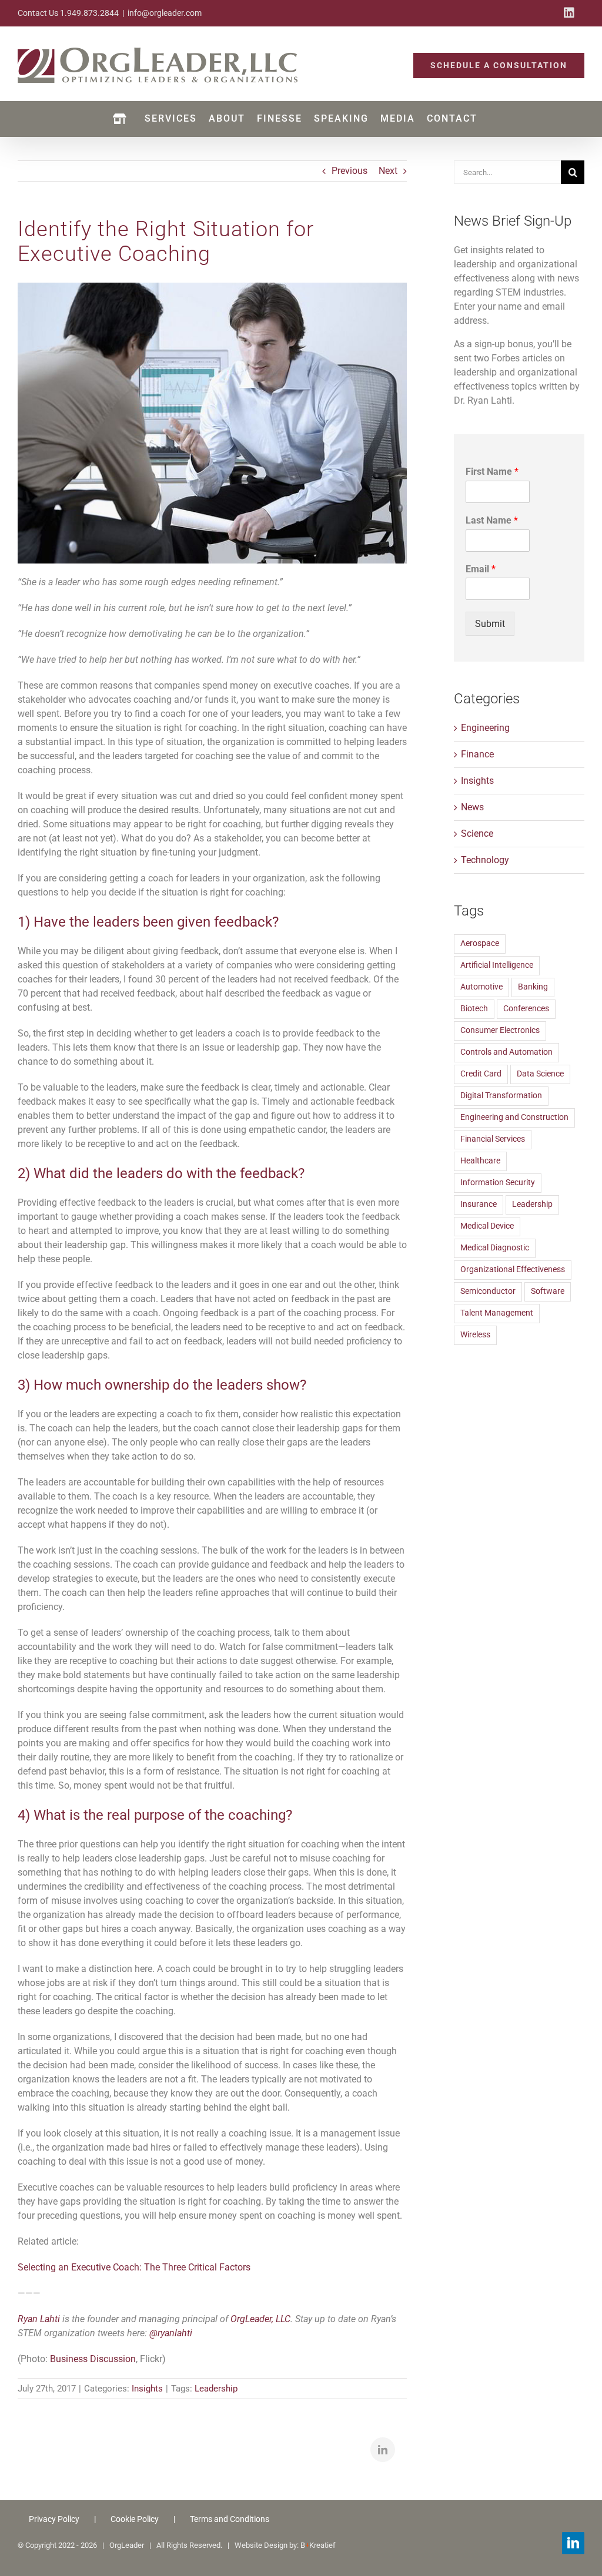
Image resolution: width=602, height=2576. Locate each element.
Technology (485, 860)
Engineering (485, 728)
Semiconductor (488, 1291)
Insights (147, 2389)
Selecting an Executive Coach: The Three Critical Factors (134, 2267)
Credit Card (481, 1074)
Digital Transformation (501, 1096)
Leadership (216, 2389)
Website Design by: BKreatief (285, 2545)
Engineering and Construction (514, 1117)
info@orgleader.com (165, 13)
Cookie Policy (135, 2519)
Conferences (526, 1009)
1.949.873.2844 (89, 13)
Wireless (475, 1335)
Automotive (481, 987)
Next (388, 171)
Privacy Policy (54, 2519)
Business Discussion (93, 2359)
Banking (533, 987)
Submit (490, 624)
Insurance (479, 1204)
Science (477, 833)
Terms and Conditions (230, 2519)
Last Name (492, 520)
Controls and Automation (506, 1052)
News (472, 807)
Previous (350, 171)
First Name (492, 472)
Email (481, 569)
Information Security (498, 1183)
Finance (477, 754)
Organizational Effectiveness (513, 1269)
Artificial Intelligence (497, 965)
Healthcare (480, 1161)
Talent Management (497, 1313)
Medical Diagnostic (495, 1248)
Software (548, 1291)
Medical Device (487, 1226)
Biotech (474, 1009)
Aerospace (480, 943)
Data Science (540, 1074)
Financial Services (493, 1139)
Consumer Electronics (500, 1030)
